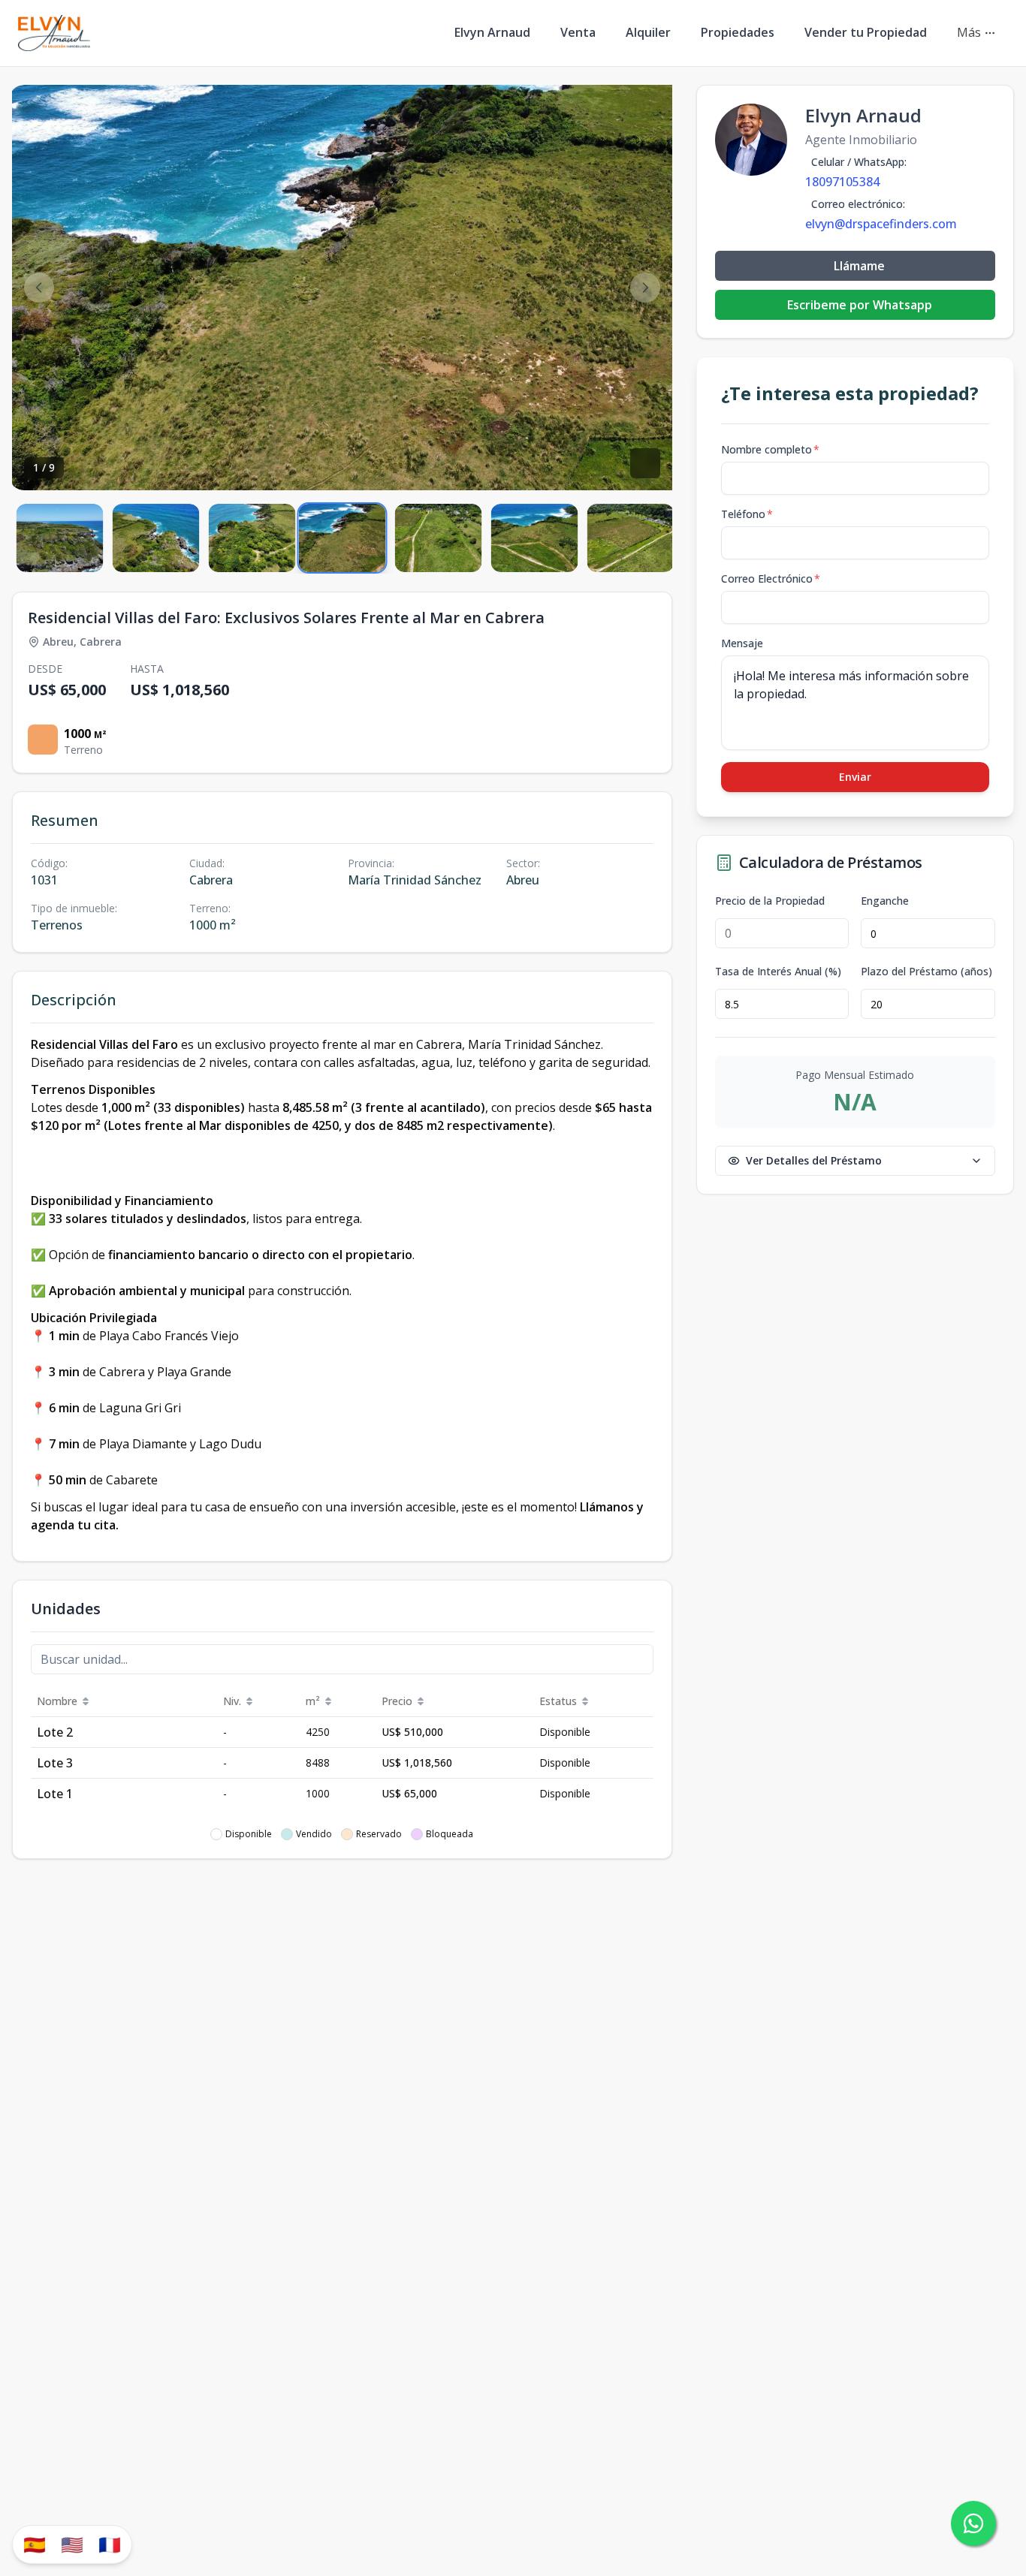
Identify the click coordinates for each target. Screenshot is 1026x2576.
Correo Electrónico (771, 578)
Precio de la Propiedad (770, 901)
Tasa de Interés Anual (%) (778, 972)
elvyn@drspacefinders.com (881, 224)
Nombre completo (770, 449)
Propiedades (738, 32)
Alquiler (648, 32)
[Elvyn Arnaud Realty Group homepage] (54, 33)
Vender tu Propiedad (866, 32)
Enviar (855, 777)
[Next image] (645, 288)
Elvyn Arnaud (492, 32)
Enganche (885, 901)
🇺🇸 (72, 2544)
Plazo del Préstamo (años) (926, 972)
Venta (578, 32)
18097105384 (842, 182)
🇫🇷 (110, 2544)
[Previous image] (39, 288)
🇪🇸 (35, 2544)
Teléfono (747, 514)
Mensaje (742, 643)
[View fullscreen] (645, 463)
